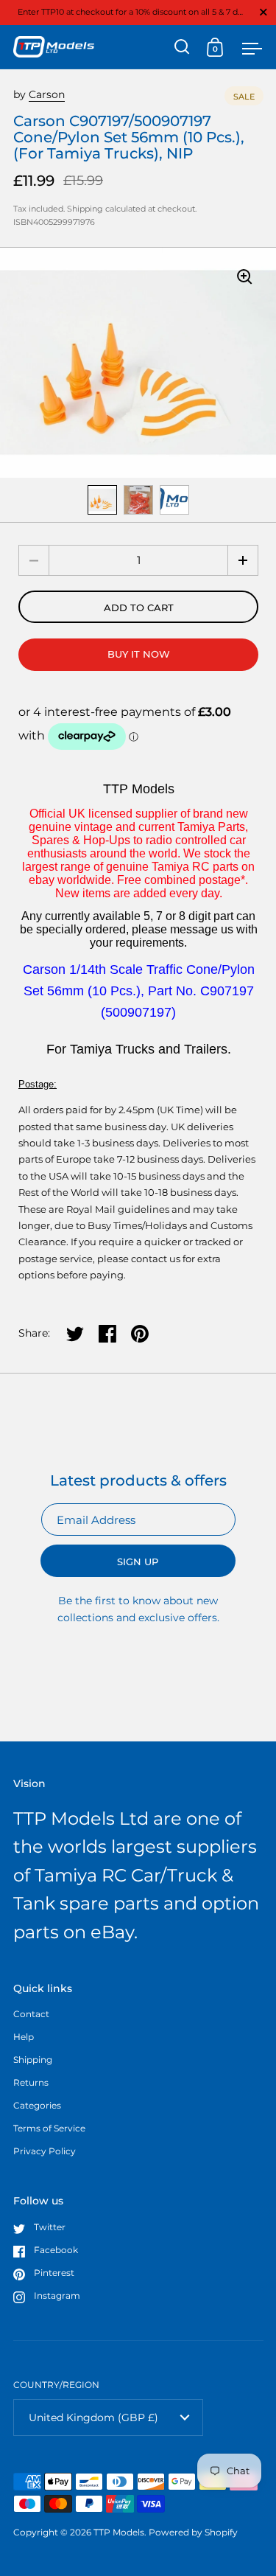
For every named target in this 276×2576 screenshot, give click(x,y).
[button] (243, 560)
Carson (47, 94)
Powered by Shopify (193, 2532)
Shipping (85, 209)
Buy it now (139, 654)
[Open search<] (182, 47)
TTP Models (119, 2532)
